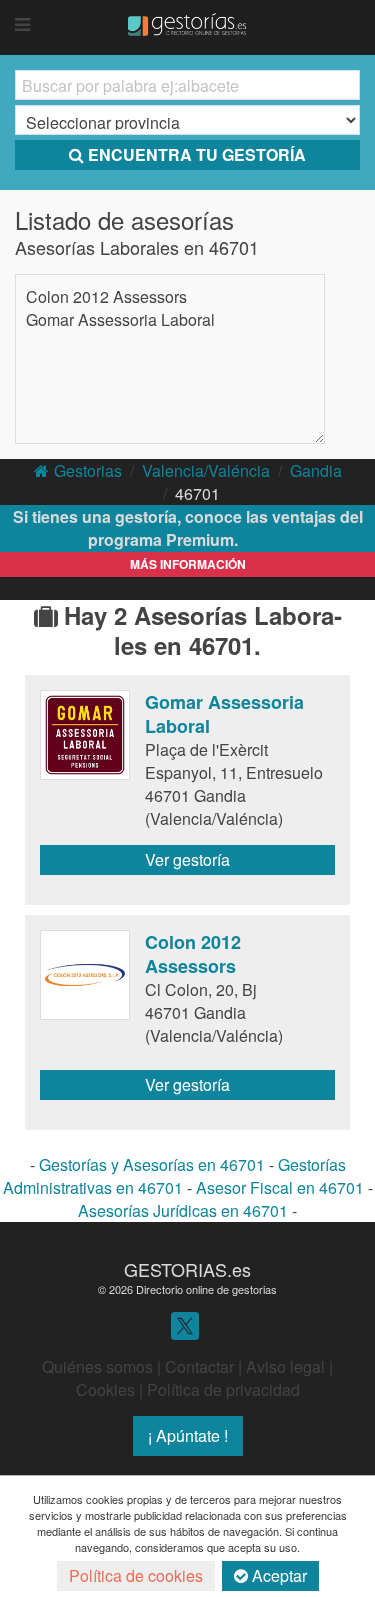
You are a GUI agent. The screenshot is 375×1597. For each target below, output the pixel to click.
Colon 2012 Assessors (106, 296)
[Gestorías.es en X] (185, 1324)
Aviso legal (285, 1366)
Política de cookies (136, 1575)
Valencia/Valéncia (206, 470)
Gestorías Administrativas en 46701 (174, 1176)
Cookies (105, 1389)
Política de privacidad (223, 1389)
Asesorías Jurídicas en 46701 (183, 1210)
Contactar (199, 1366)
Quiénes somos (97, 1366)
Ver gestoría (187, 859)
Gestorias (88, 470)
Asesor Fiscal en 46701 (280, 1187)
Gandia (316, 470)
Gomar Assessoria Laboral (120, 319)
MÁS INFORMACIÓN (188, 564)
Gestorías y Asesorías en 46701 (152, 1164)
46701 (197, 493)
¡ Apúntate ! (188, 1435)
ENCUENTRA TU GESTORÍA (197, 154)
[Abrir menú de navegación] (22, 25)
